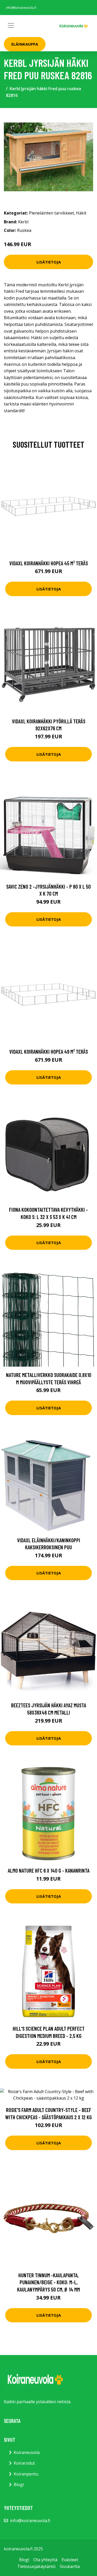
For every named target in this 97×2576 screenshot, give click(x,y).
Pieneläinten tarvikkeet (51, 213)
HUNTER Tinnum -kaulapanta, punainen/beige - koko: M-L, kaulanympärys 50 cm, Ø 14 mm (48, 2282)
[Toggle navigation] (11, 25)
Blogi (19, 2485)
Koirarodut (24, 2463)
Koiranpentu (26, 2474)
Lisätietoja (49, 262)
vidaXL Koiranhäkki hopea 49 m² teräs (49, 1051)
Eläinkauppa (25, 44)
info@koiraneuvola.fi (21, 8)
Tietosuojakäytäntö (36, 2566)
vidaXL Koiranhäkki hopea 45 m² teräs (49, 563)
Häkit (81, 213)
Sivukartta (70, 2566)
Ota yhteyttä (45, 2560)
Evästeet (70, 2560)
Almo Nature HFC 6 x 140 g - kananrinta (49, 1870)
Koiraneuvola (27, 2452)
